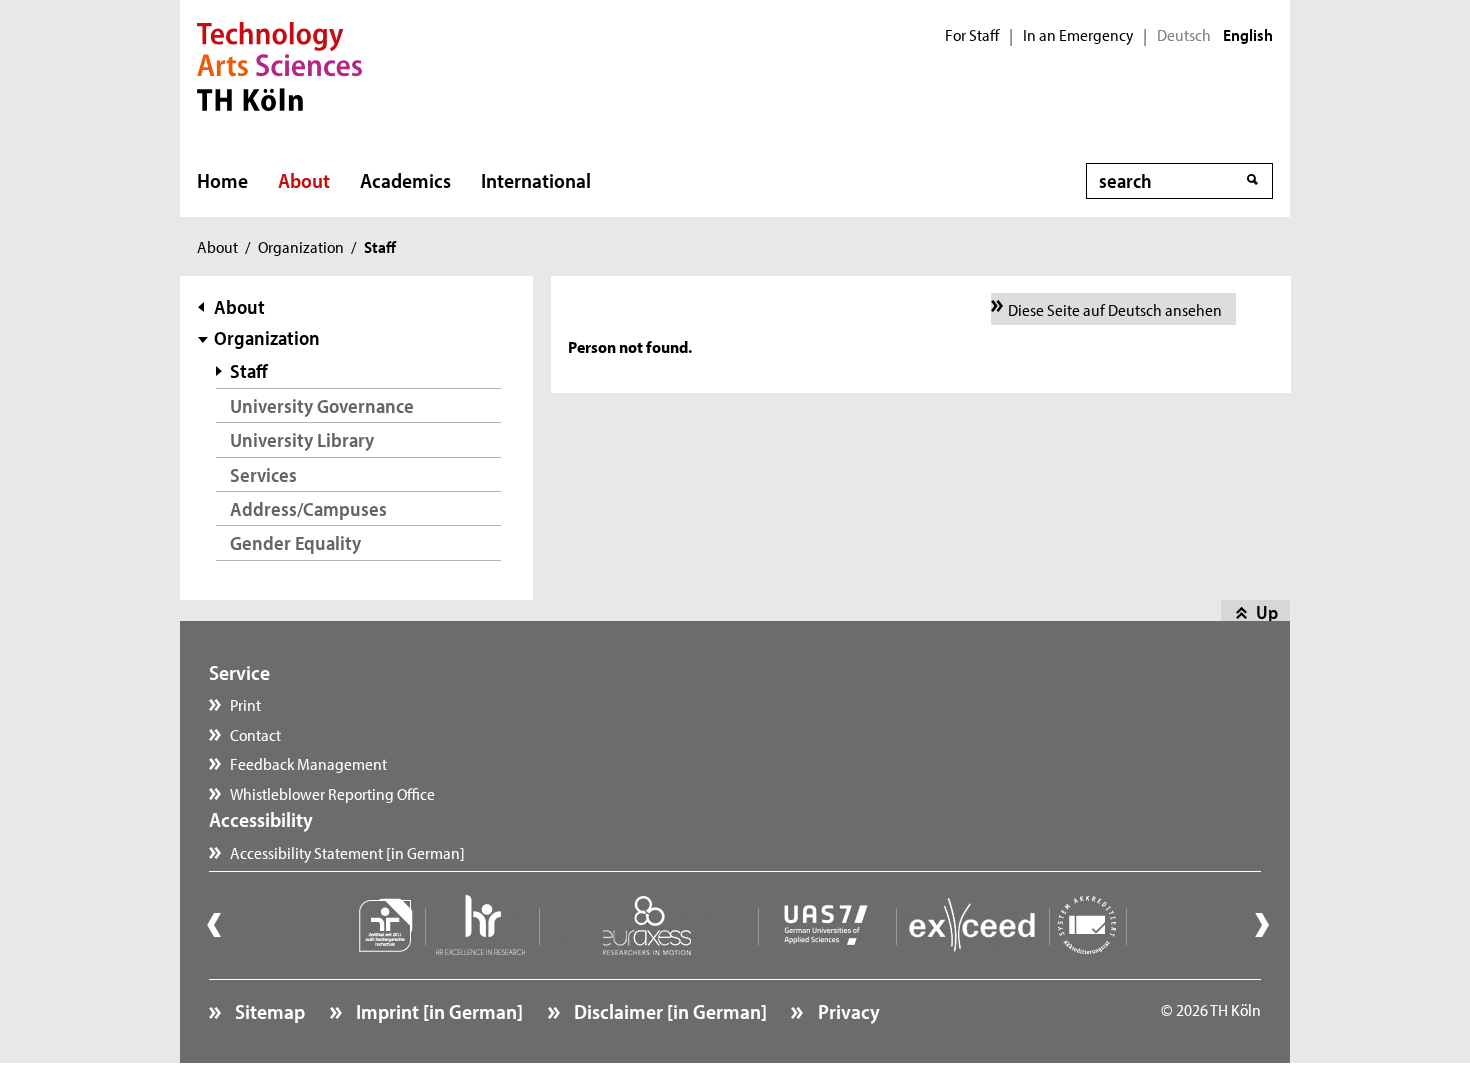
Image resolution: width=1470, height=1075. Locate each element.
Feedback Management (308, 763)
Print (245, 704)
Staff (249, 370)
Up (1267, 612)
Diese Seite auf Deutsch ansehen (1115, 309)
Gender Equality (295, 542)
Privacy (846, 1011)
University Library (302, 439)
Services (263, 474)
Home (222, 180)
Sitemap (268, 1011)
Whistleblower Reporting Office (332, 793)
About (304, 180)
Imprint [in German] (437, 1011)
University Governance (322, 405)
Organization (301, 246)
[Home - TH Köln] (279, 64)
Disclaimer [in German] (668, 1011)
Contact (255, 734)
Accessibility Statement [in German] (347, 852)
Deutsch (1184, 35)
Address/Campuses (308, 508)
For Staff (972, 35)
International (536, 180)
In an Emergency (1078, 35)
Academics (405, 180)
